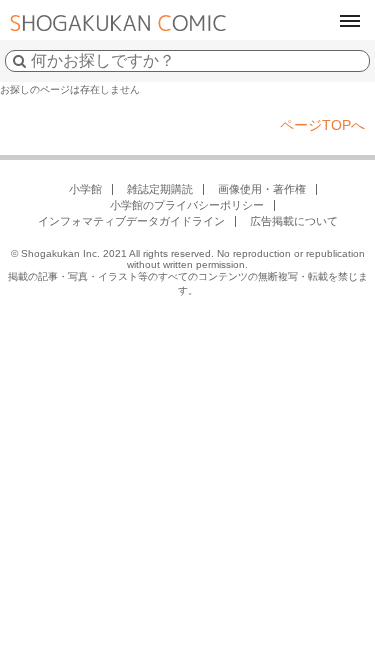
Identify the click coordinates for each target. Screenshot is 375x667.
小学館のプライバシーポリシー (187, 205)
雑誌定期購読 (160, 189)
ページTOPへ (322, 125)
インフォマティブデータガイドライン (131, 221)
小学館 (85, 189)
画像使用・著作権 (262, 189)
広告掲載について (294, 221)
